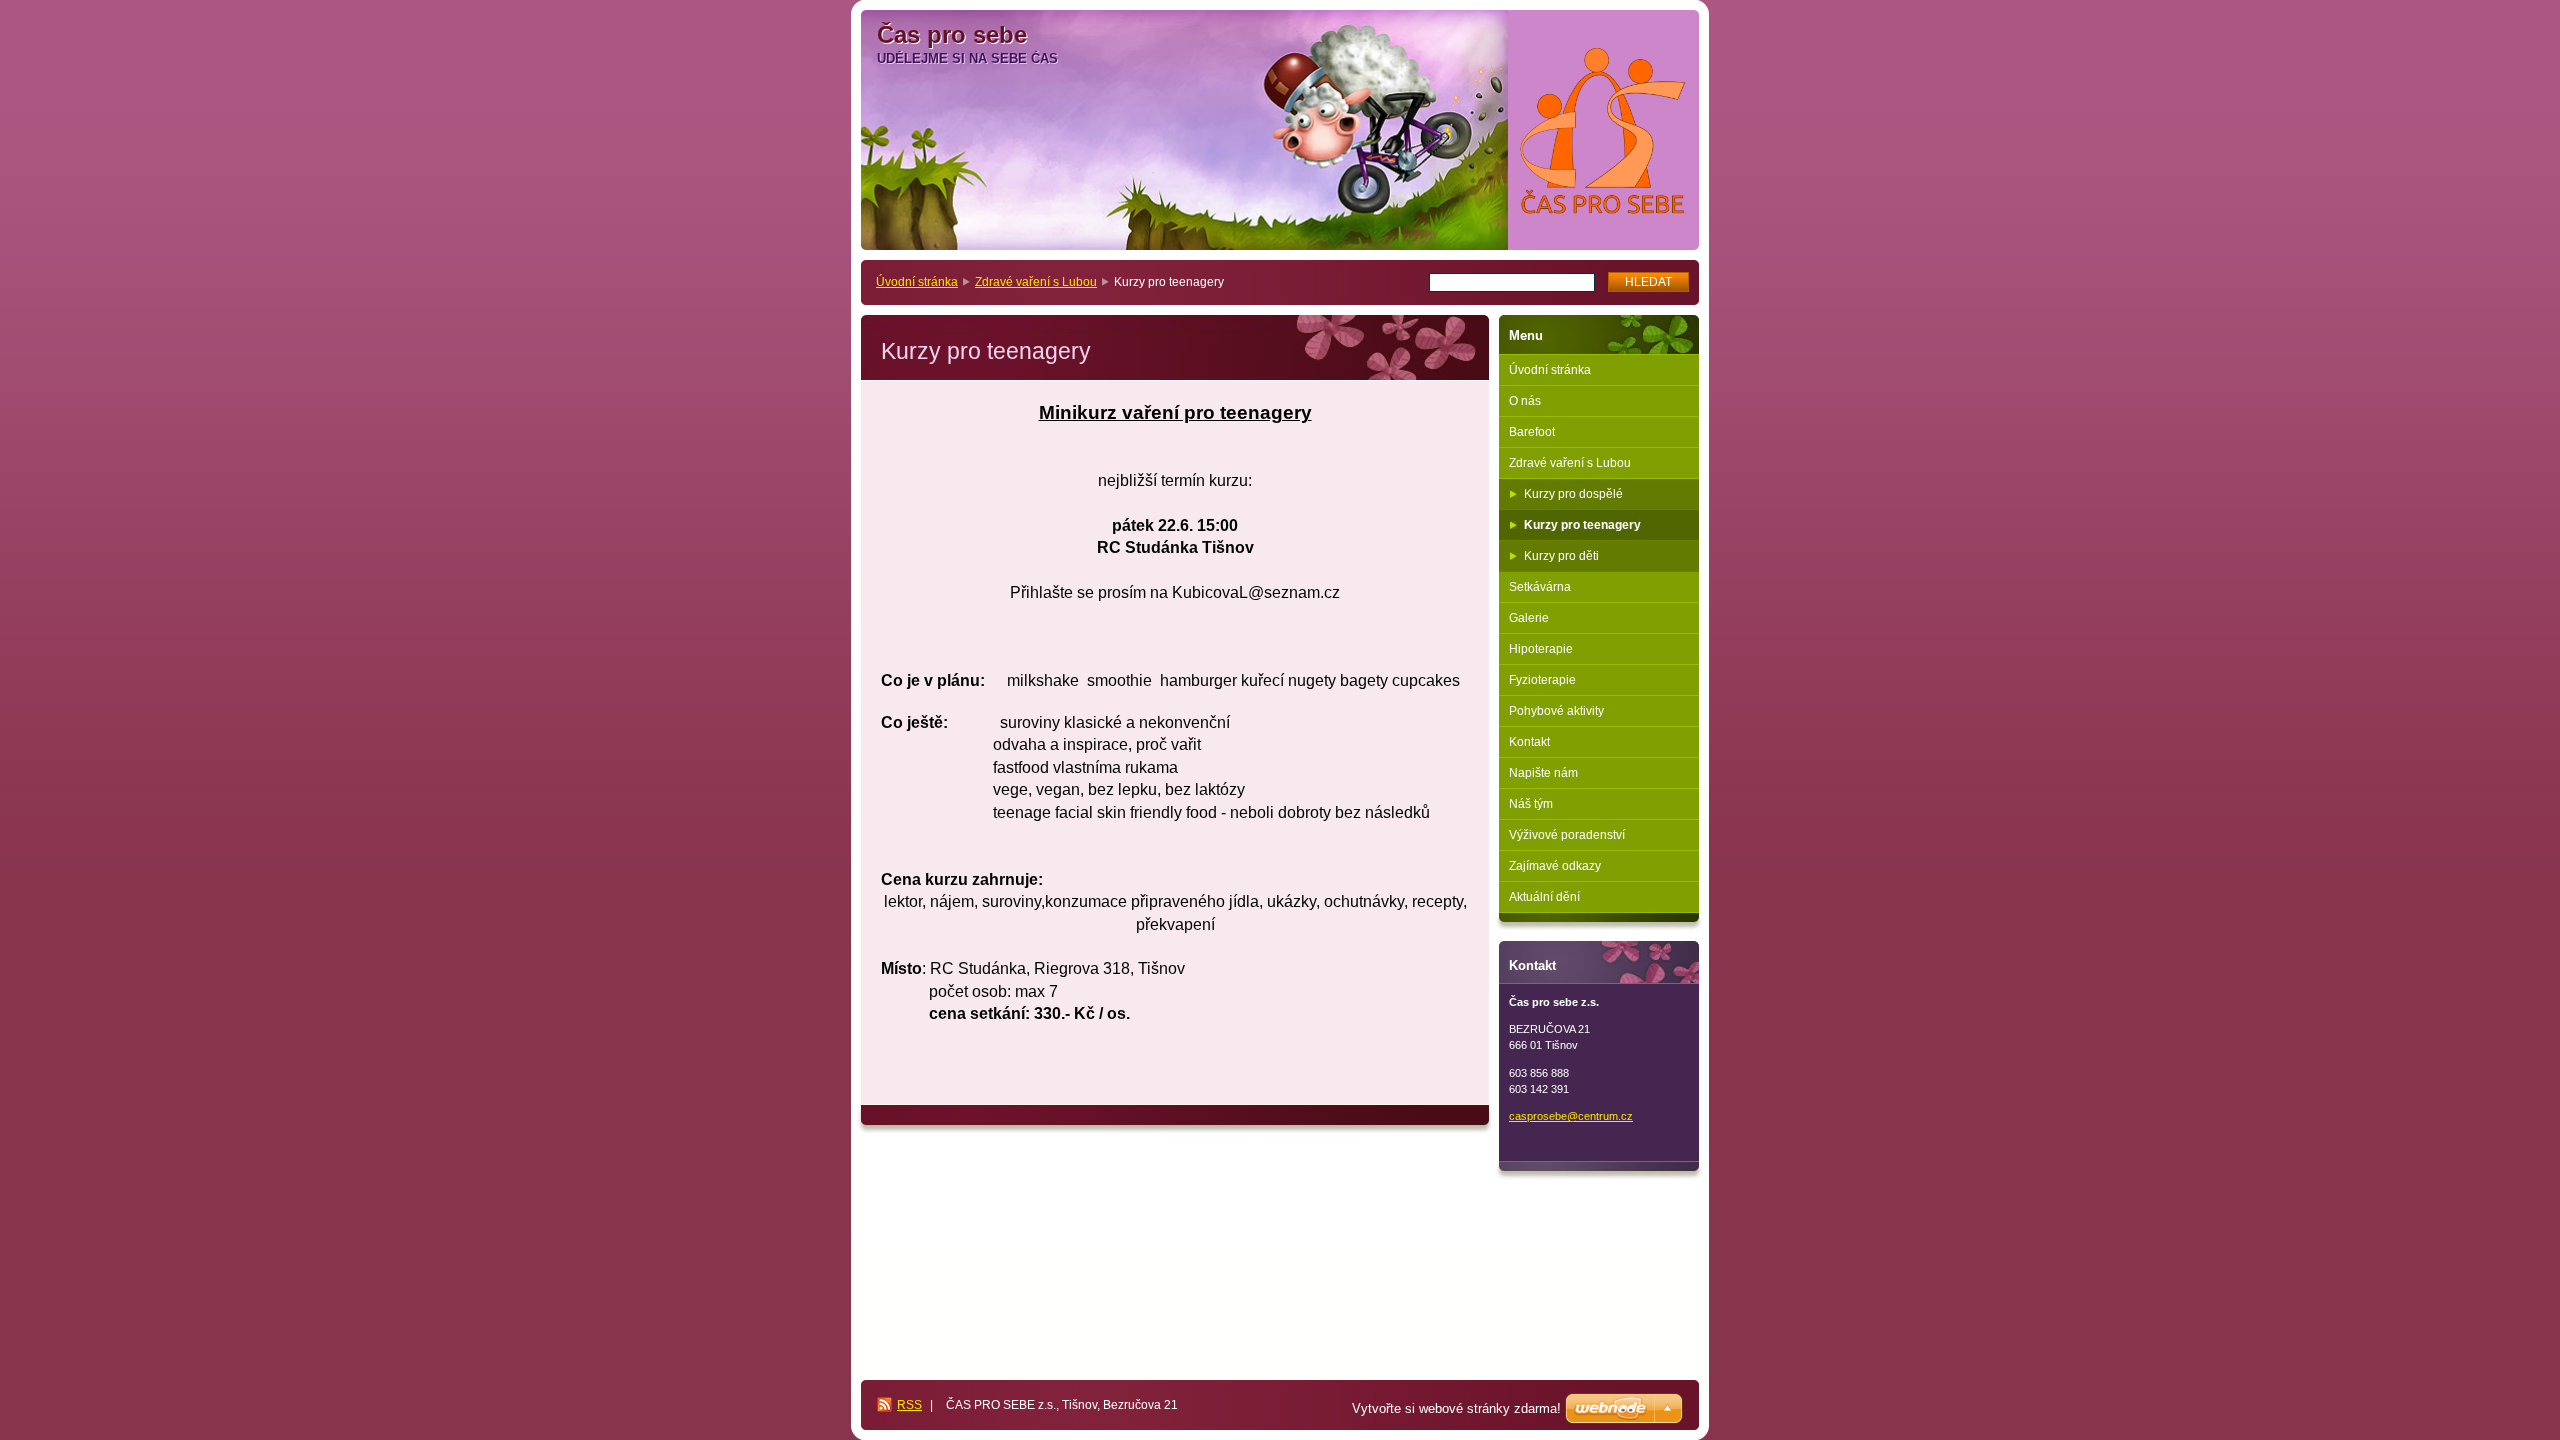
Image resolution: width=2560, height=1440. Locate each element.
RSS (909, 1405)
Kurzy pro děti (1561, 556)
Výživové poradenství (1567, 835)
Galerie (1529, 618)
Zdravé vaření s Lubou (1036, 282)
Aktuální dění (1544, 897)
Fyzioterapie (1542, 680)
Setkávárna (1540, 587)
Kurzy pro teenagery (1582, 525)
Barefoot (1532, 432)
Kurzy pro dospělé (1573, 494)
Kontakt (1529, 742)
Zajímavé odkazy (1555, 866)
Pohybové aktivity (1556, 711)
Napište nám (1543, 773)
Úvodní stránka (917, 282)
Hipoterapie (1541, 649)
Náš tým (1531, 804)
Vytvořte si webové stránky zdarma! (1456, 1408)
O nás (1525, 401)
